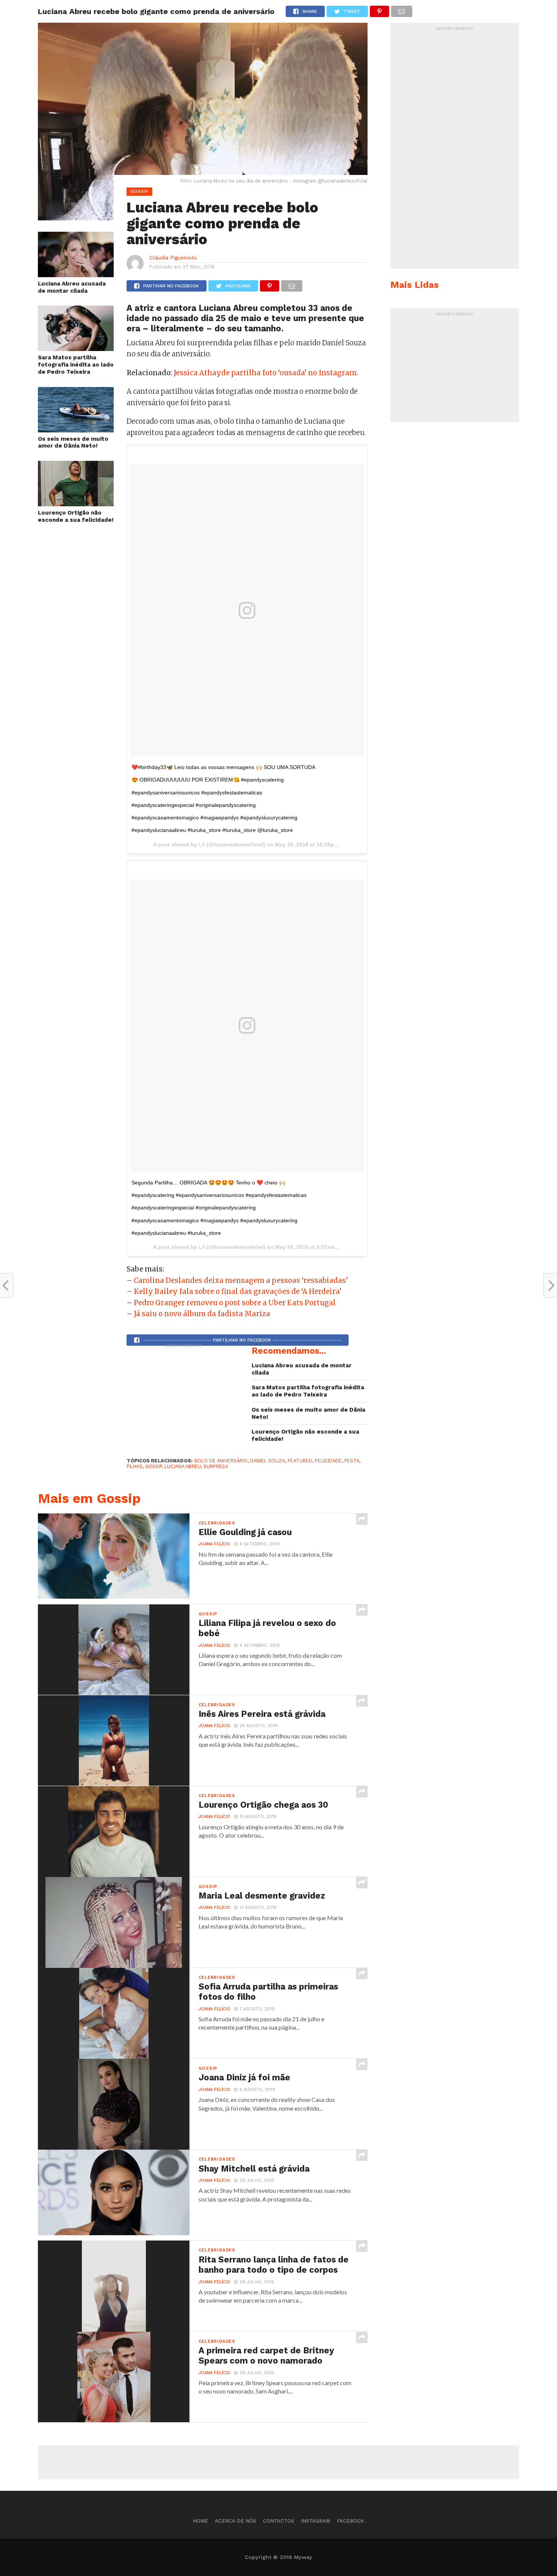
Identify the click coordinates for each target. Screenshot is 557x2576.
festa (352, 1461)
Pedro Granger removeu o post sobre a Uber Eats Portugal (235, 1303)
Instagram (315, 2521)
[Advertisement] (183, 1399)
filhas (135, 1466)
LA (202, 844)
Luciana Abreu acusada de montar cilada (72, 287)
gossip (153, 1466)
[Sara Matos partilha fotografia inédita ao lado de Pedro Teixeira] (76, 349)
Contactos (278, 2521)
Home (200, 2521)
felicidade (328, 1461)
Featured (300, 1461)
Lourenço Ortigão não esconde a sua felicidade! (76, 516)
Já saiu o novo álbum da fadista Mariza (202, 1314)
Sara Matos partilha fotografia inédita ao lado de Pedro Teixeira (76, 364)
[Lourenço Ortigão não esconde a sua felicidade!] (76, 504)
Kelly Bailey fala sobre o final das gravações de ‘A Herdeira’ (238, 1291)
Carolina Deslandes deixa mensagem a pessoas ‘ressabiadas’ (241, 1280)
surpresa (216, 1466)
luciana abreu (183, 1466)
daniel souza (268, 1461)
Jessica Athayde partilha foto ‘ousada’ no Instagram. (266, 373)
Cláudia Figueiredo (173, 257)
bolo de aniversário (221, 1461)
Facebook (350, 2521)
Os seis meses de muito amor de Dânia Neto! (73, 442)
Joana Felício (214, 1544)
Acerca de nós (235, 2521)
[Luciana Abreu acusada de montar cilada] (76, 275)
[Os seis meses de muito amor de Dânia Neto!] (76, 430)
